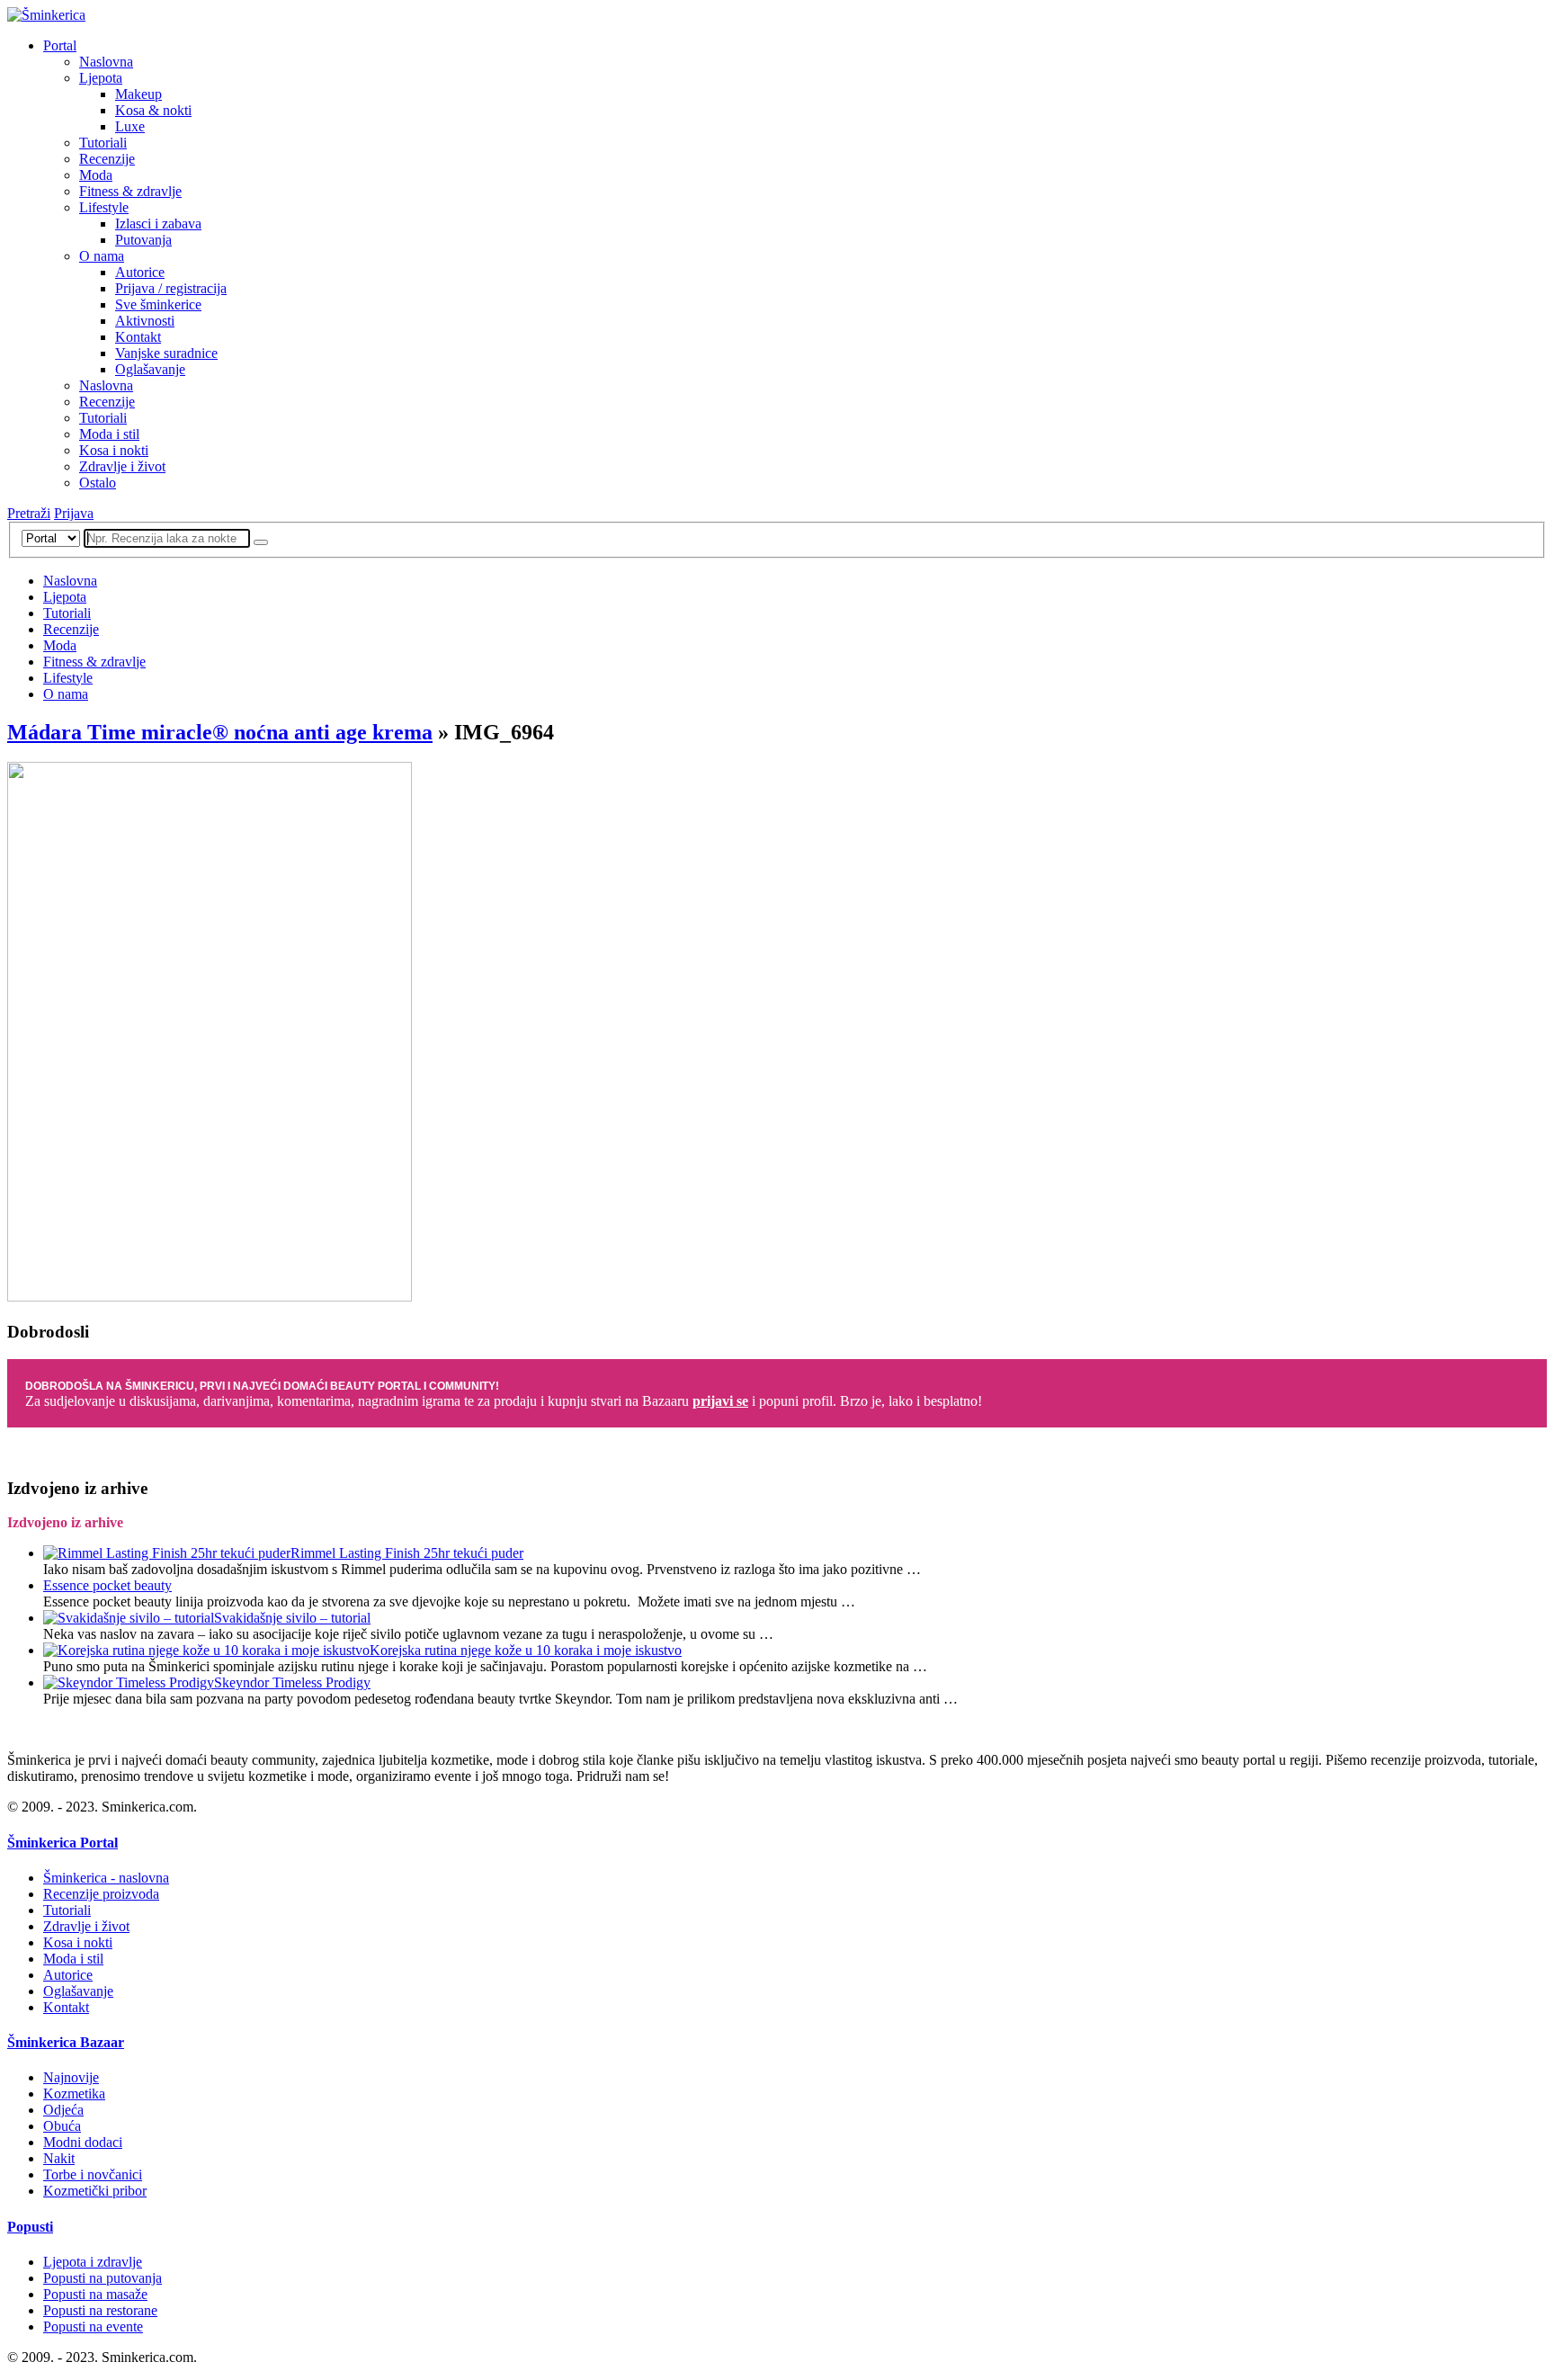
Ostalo (98, 483)
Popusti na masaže (95, 2294)
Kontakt (138, 337)
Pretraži (29, 513)
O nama (102, 256)
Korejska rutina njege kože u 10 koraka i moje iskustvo (526, 1650)
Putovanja (143, 240)
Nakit (59, 2158)
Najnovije (71, 2077)
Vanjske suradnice (166, 353)
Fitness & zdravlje (130, 191)
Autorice (140, 272)
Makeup (138, 94)
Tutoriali (103, 143)
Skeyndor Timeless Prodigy (292, 1682)
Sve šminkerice (158, 304)
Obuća (62, 2126)
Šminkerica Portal (63, 1843)
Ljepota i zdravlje (93, 2262)
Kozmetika (74, 2094)
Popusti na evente (93, 2326)
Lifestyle (104, 207)
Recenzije (107, 159)
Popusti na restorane (100, 2310)
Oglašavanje (150, 369)
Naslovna (106, 62)
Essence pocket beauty (107, 1585)
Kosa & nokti (153, 110)
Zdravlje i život (122, 466)
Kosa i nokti (114, 450)
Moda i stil (109, 434)
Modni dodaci (83, 2142)
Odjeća (63, 2110)
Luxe (130, 126)
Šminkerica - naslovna (106, 1878)
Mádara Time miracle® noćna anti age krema (220, 732)
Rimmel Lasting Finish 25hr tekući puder (407, 1553)
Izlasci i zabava (158, 224)
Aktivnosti (145, 321)
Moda (96, 175)
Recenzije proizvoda (101, 1894)
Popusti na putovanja (103, 2278)
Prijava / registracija (171, 288)
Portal (60, 45)
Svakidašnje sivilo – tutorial (292, 1618)
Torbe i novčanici (93, 2174)
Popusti (30, 2227)
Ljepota (101, 78)
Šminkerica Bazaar (66, 2042)
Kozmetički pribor (95, 2191)
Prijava (74, 513)
